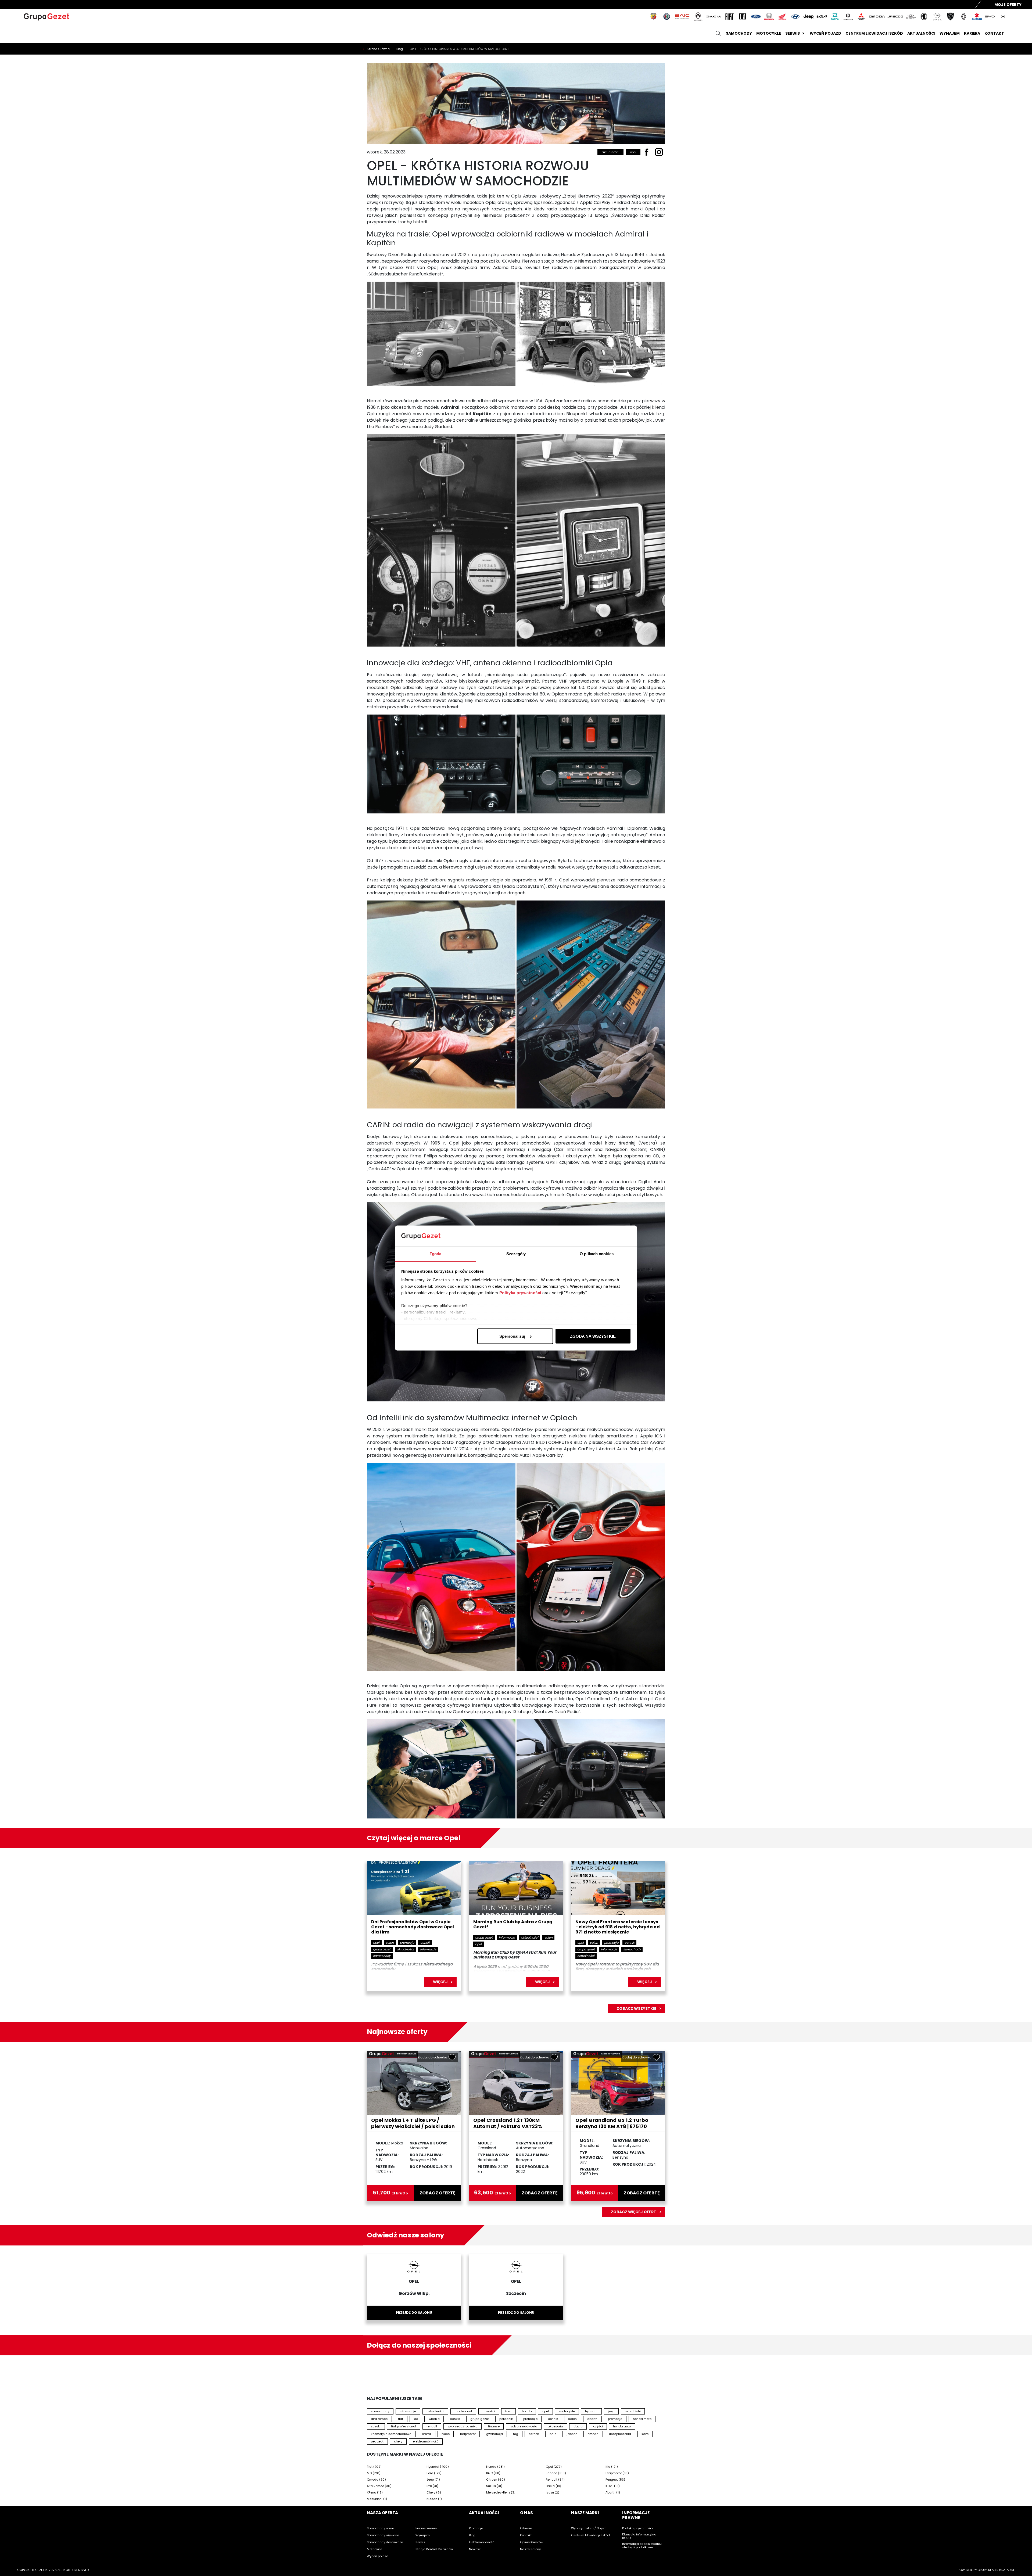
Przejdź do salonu (414, 2313)
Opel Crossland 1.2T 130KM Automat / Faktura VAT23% (508, 2123)
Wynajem (950, 33)
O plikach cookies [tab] (597, 1253)
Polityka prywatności (520, 1292)
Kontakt (994, 33)
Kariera (972, 33)
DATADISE (1008, 2570)
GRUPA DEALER (988, 2570)
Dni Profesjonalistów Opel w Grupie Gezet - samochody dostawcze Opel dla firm (413, 1927)
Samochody (739, 33)
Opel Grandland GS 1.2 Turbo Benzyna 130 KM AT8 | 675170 (612, 2123)
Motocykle (769, 33)
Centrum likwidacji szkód (874, 33)
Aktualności (921, 33)
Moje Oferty (1008, 5)
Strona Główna (379, 49)
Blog (400, 49)
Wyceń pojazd (825, 33)
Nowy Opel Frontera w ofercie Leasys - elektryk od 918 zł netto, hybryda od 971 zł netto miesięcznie (618, 1927)
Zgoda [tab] (436, 1253)
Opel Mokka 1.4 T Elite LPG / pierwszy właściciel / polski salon (413, 2123)
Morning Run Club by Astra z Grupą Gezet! (513, 1925)
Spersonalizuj (512, 1336)
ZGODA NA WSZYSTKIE (593, 1336)
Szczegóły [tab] (516, 1253)
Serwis (793, 33)
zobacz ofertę (438, 2193)
